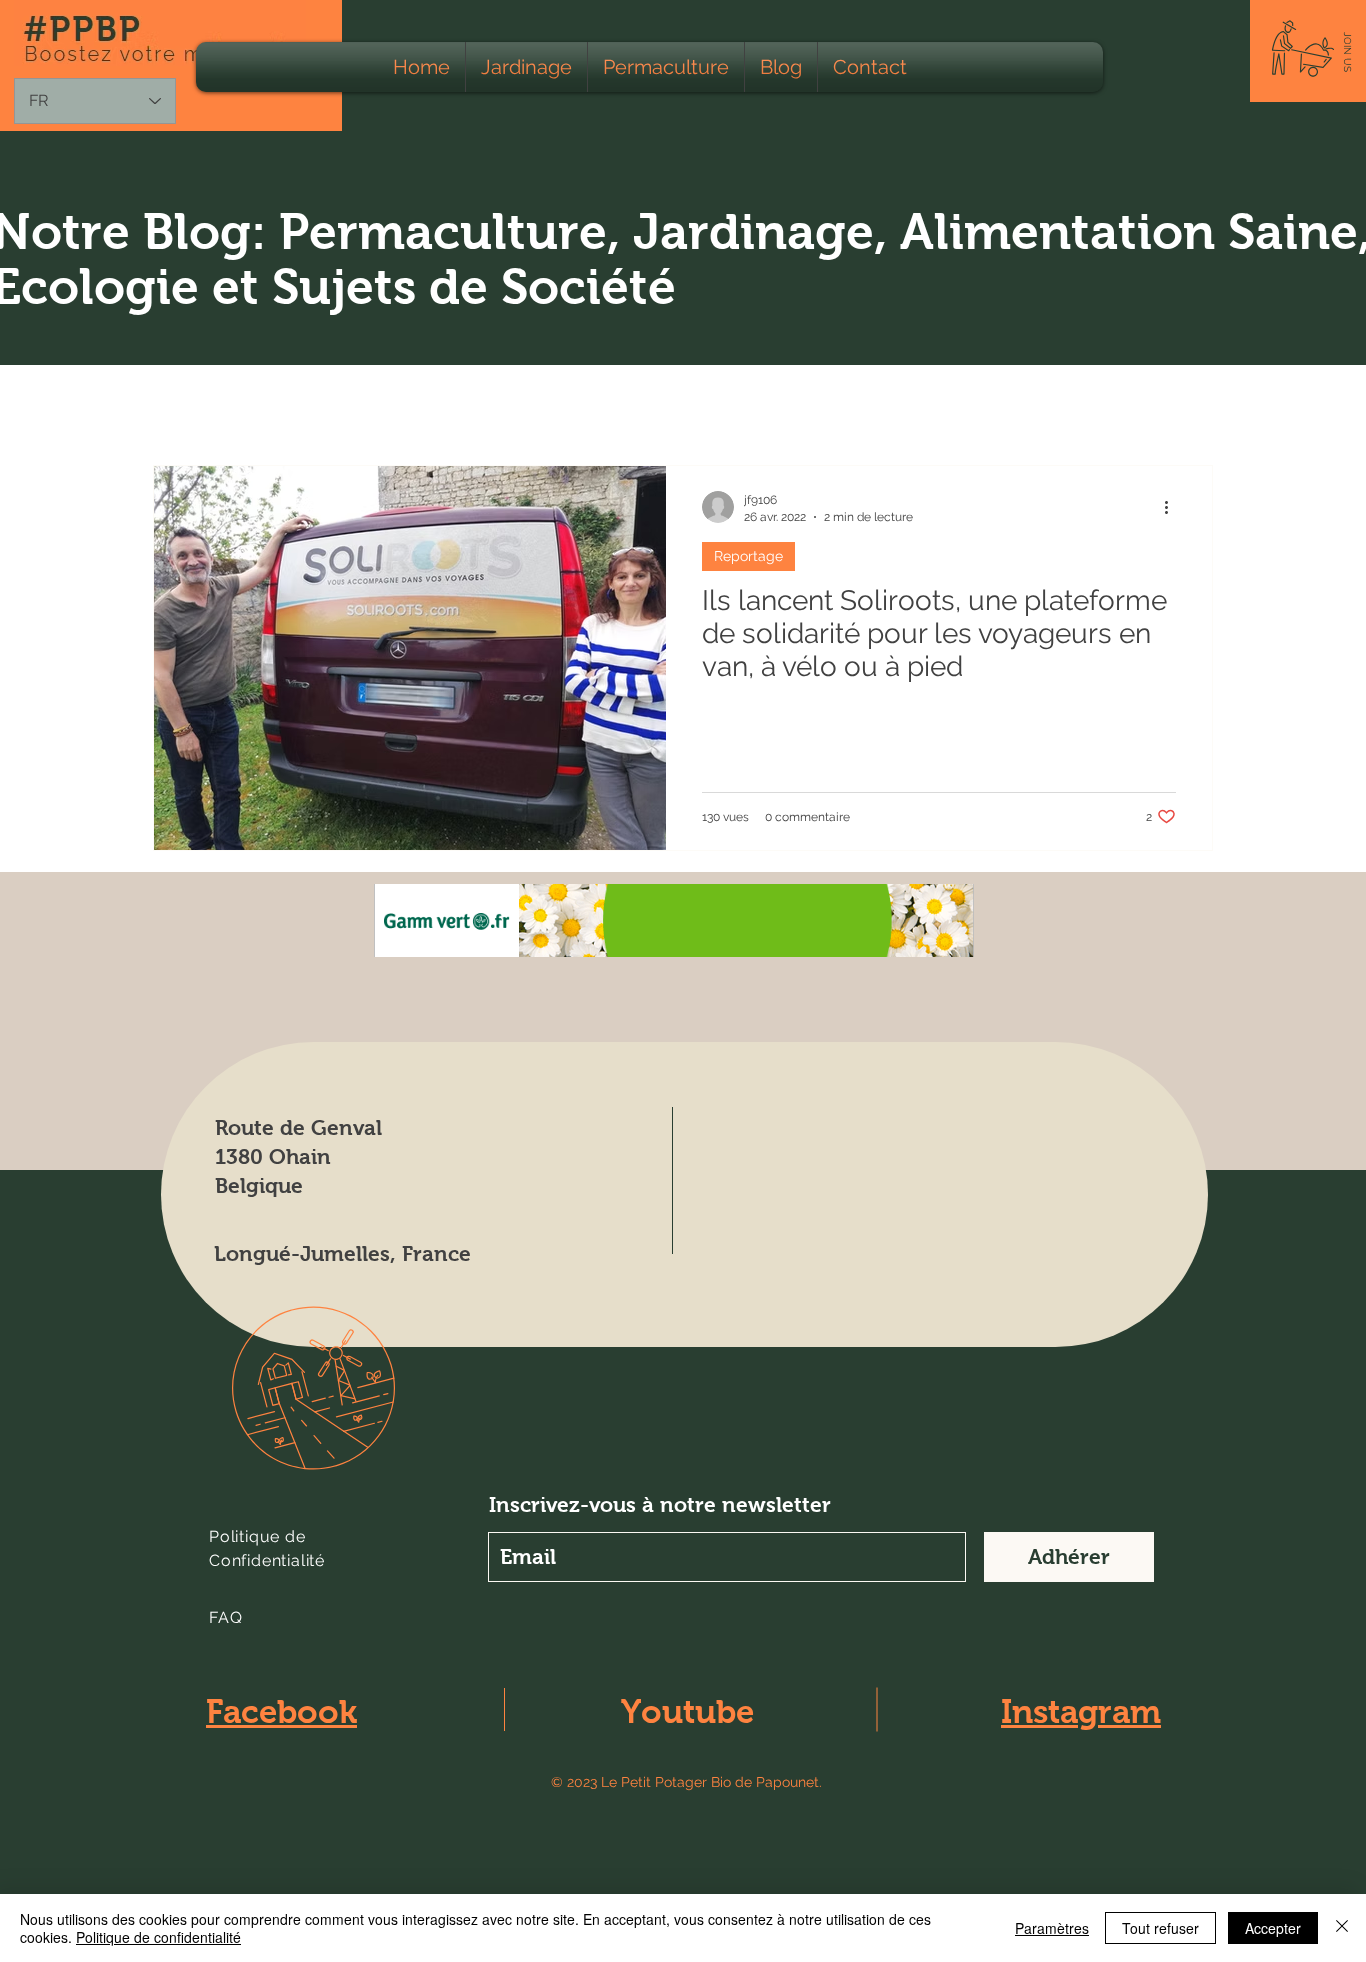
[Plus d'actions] (1173, 507)
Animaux (559, 404)
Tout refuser (1160, 1928)
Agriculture (445, 404)
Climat (942, 404)
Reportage (748, 556)
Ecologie (331, 404)
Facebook (281, 1711)
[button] (1347, 52)
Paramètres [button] (1052, 1928)
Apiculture (670, 404)
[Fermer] (1342, 1928)
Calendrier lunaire (814, 404)
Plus (1022, 404)
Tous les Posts (206, 404)
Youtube (687, 1711)
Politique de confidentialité (158, 1937)
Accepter (1273, 1928)
